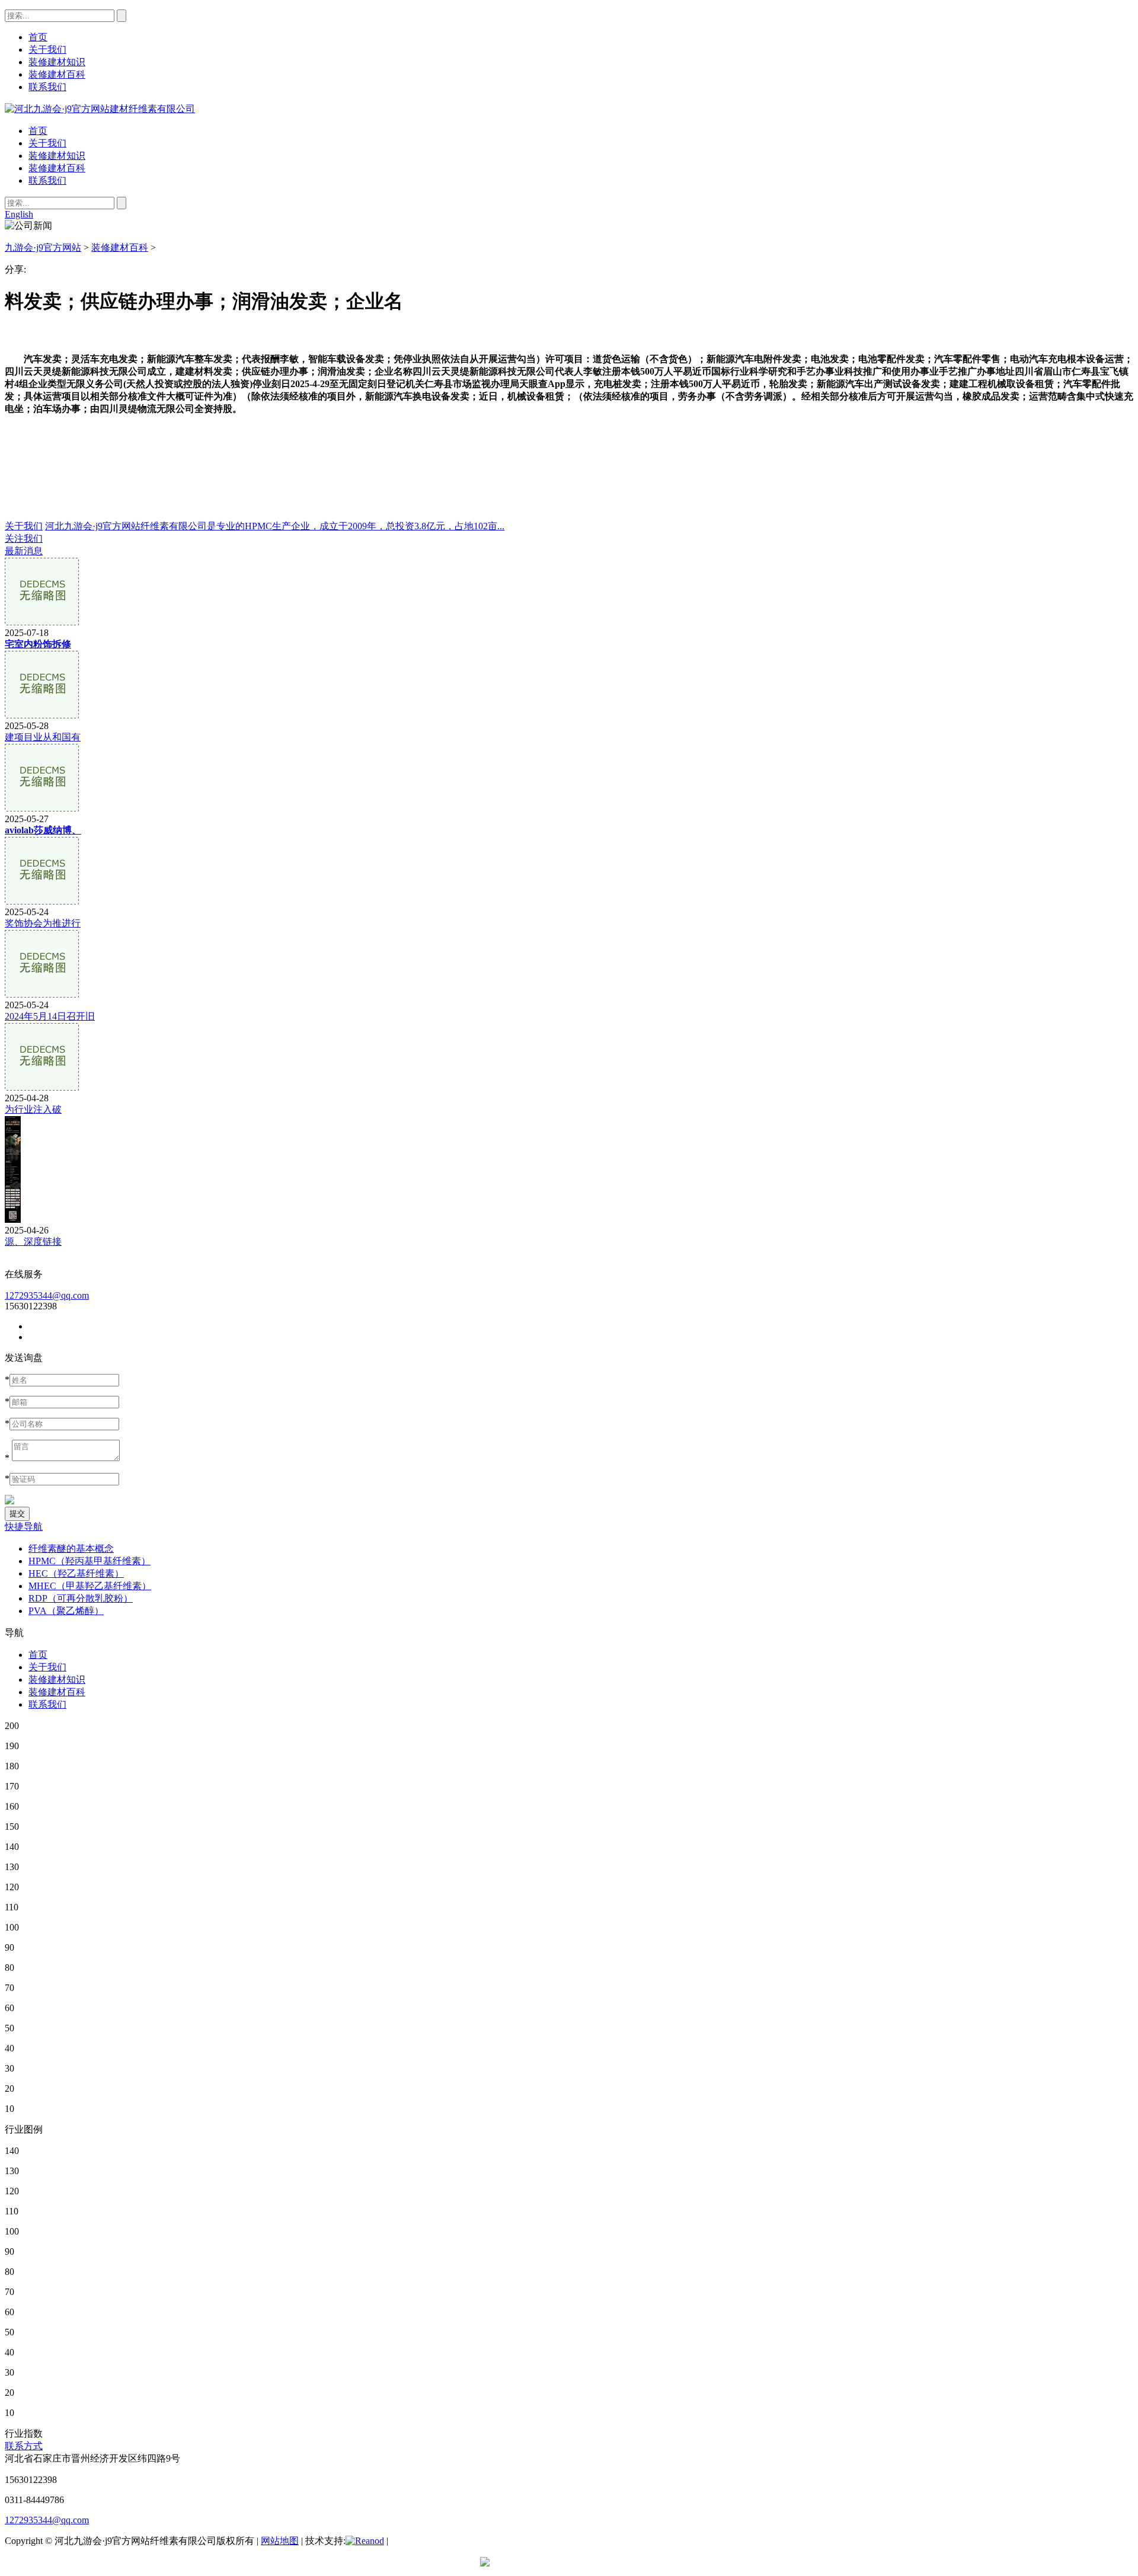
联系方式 (24, 2446)
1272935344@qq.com (47, 1295)
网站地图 (280, 2541)
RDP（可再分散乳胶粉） (81, 1598)
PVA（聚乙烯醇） (66, 1611)
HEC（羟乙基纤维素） (76, 1573)
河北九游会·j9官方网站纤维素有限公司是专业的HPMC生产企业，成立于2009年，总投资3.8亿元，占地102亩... (275, 526)
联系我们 (47, 180)
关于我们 (47, 143)
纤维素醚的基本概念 (71, 1549)
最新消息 (24, 551)
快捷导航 (24, 1527)
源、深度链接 (33, 1241)
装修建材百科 (57, 168)
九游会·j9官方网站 (43, 247)
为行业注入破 (33, 1109)
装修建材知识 (57, 156)
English (19, 214)
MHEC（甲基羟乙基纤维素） (90, 1586)
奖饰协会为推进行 (43, 923)
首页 (38, 131)
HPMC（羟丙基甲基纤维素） (89, 1561)
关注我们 (24, 538)
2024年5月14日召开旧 (50, 1016)
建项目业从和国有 (43, 737)
